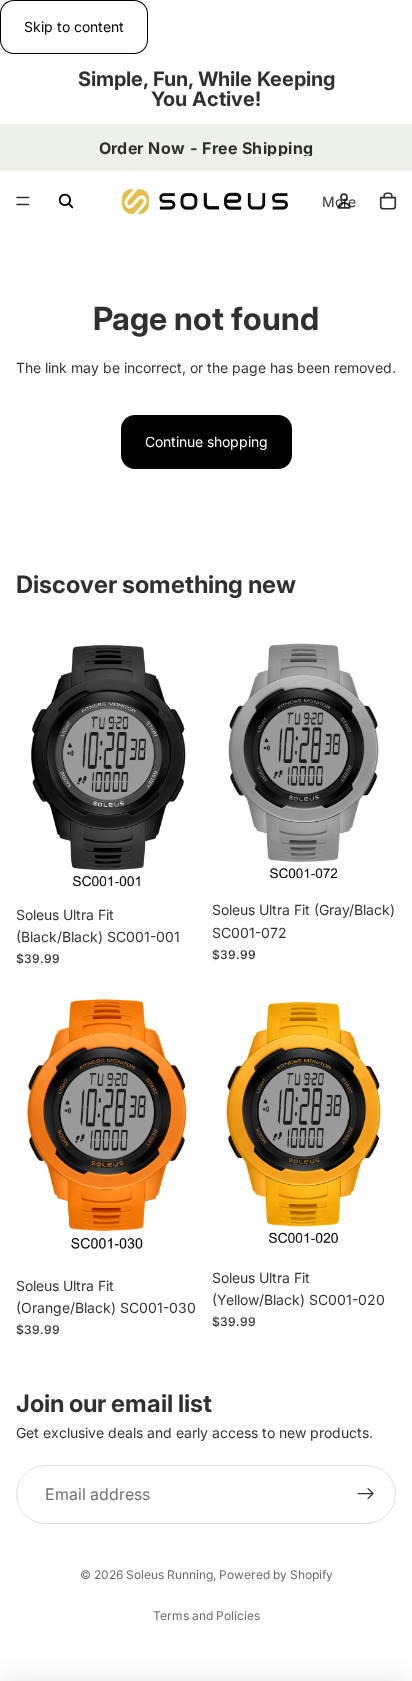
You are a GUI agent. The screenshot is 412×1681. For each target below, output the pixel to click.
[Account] (344, 201)
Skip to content (74, 26)
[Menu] (23, 202)
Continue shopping (206, 441)
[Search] (66, 201)
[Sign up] (366, 1495)
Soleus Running (169, 1574)
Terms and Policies (206, 1615)
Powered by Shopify (276, 1574)
